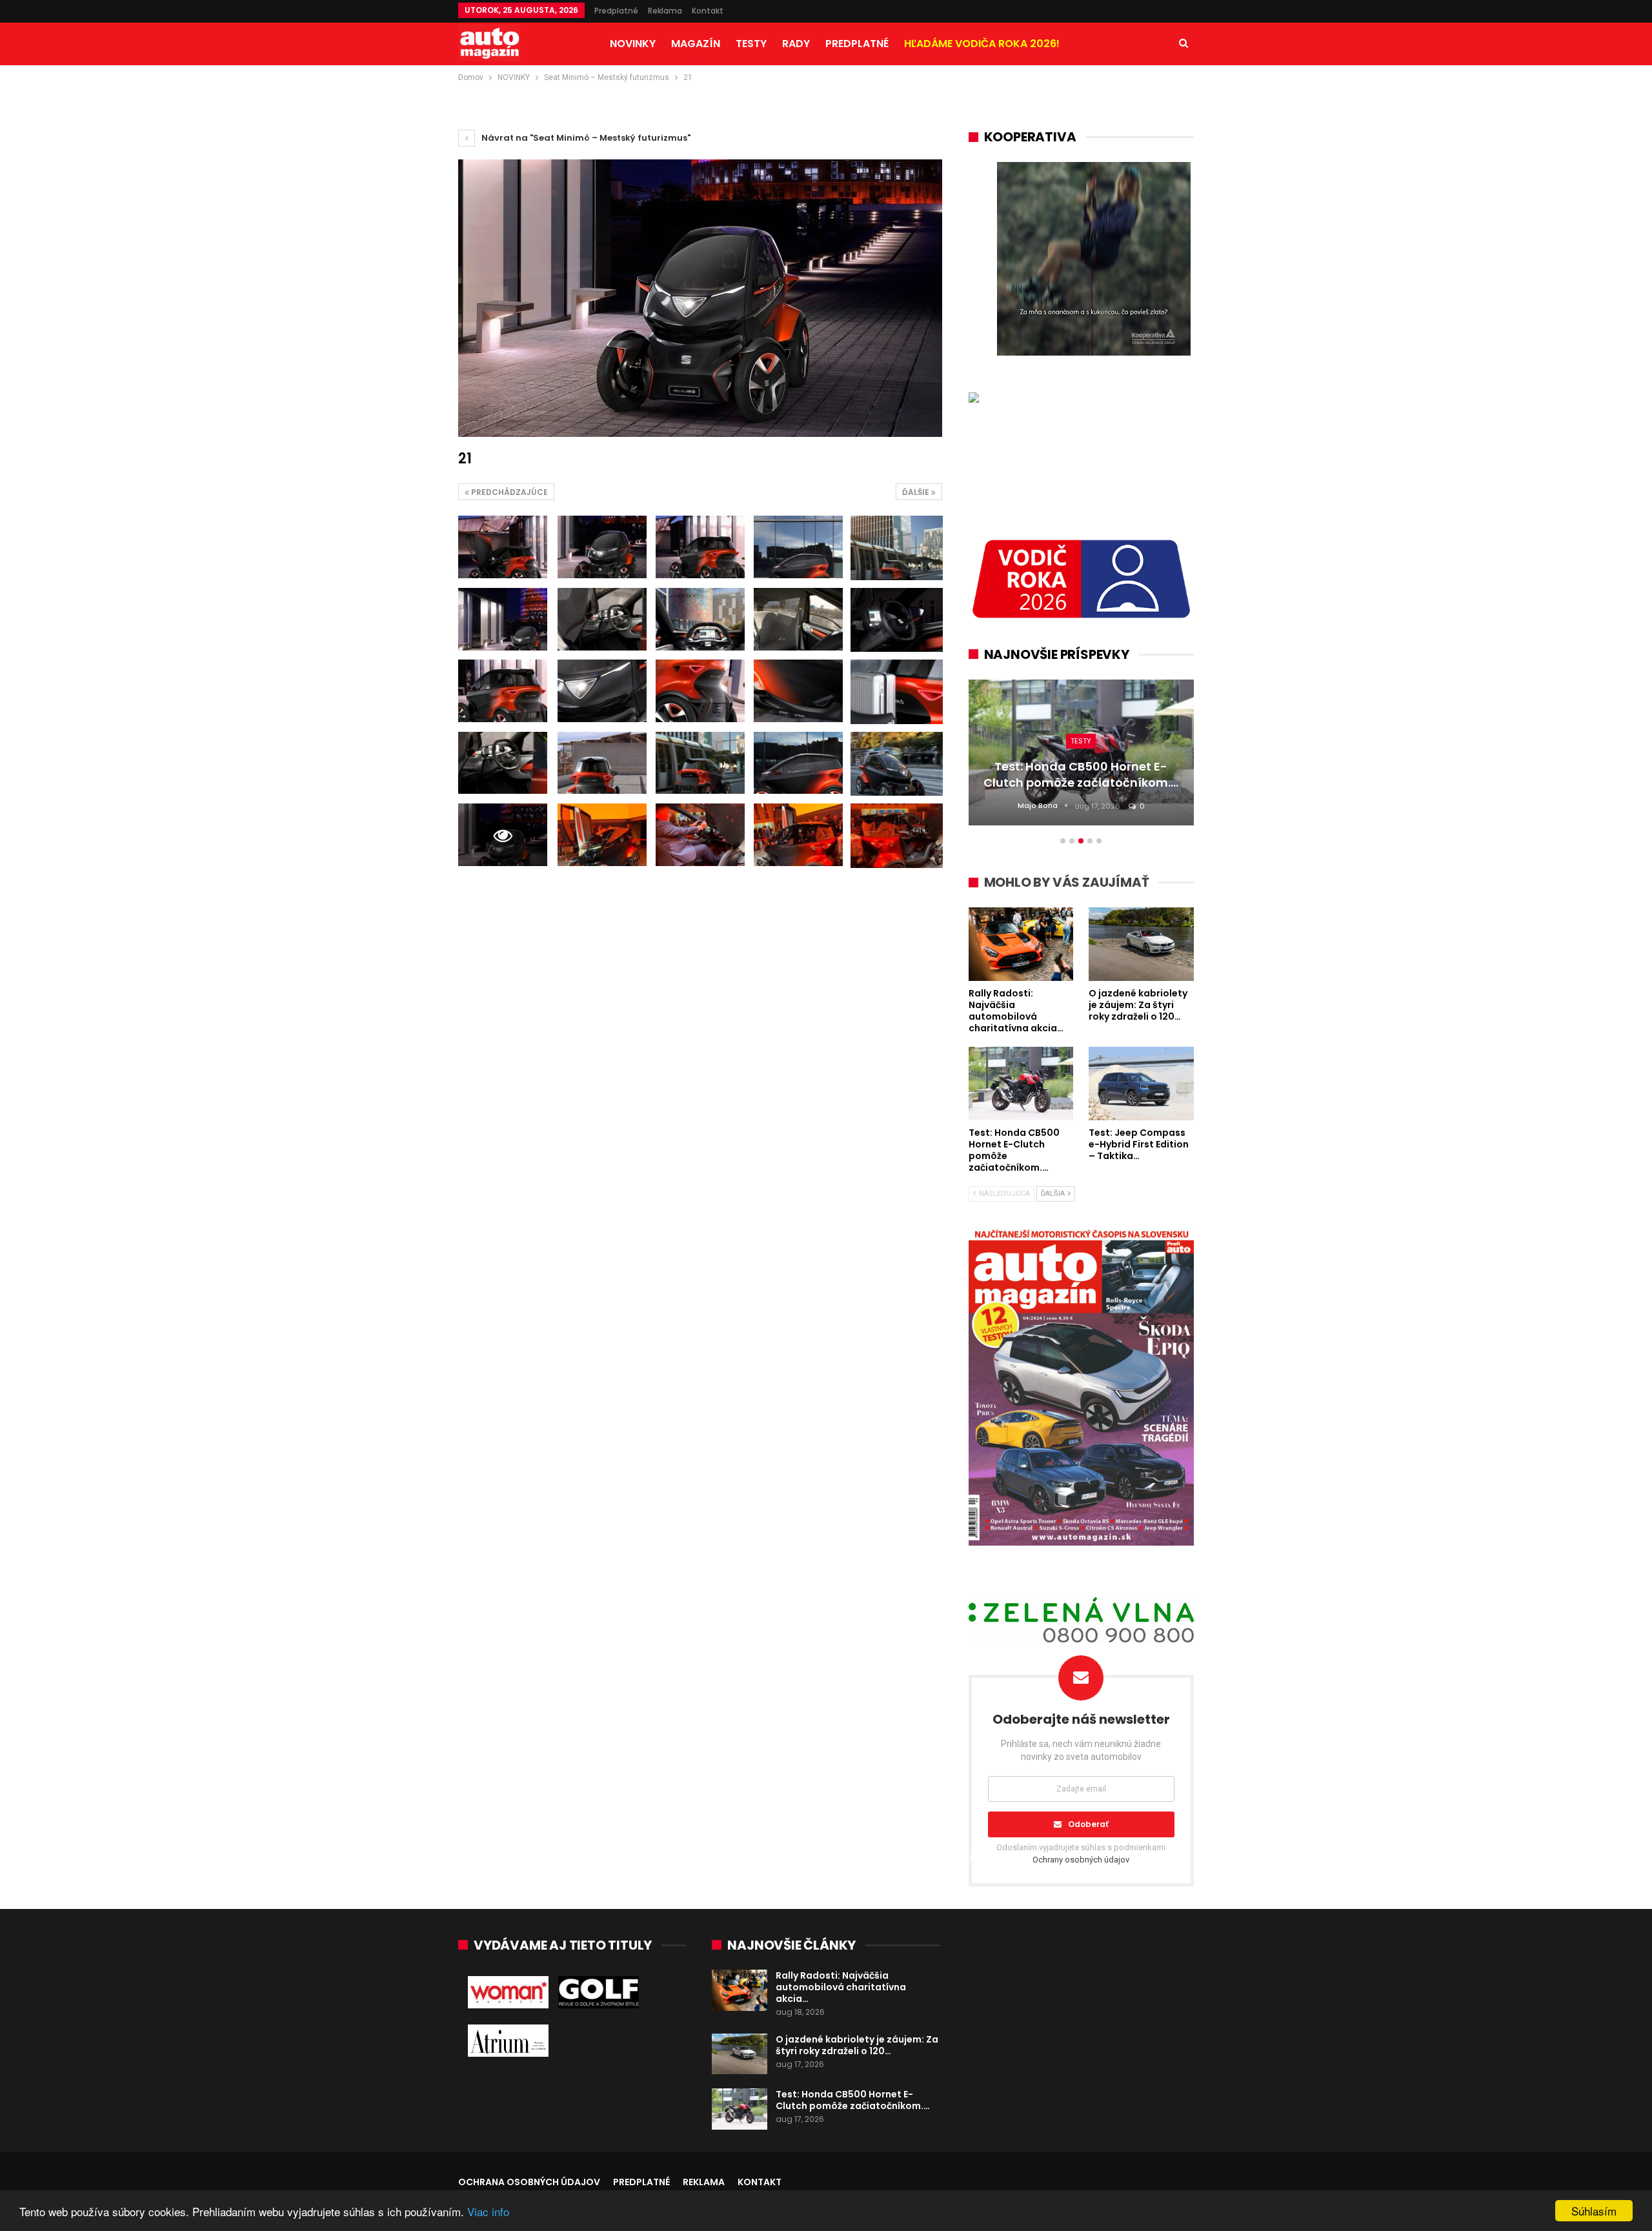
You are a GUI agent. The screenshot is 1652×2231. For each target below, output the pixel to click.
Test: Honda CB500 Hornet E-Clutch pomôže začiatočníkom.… (853, 2100)
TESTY (751, 44)
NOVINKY (633, 44)
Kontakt (708, 11)
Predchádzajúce (509, 492)
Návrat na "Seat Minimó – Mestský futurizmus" (585, 138)
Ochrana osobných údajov (529, 2182)
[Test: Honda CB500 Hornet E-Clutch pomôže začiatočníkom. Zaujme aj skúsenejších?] (740, 2109)
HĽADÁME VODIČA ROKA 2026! (982, 44)
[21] (503, 547)
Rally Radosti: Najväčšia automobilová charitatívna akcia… (841, 1987)
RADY (796, 44)
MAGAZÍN (696, 44)
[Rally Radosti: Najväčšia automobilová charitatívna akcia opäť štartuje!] (740, 1990)
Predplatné (616, 11)
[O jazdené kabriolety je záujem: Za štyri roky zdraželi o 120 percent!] (740, 2054)
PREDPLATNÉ (857, 44)
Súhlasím (1594, 2211)
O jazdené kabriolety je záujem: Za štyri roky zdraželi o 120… (857, 2045)
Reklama (665, 11)
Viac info (488, 2211)
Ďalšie (917, 492)
